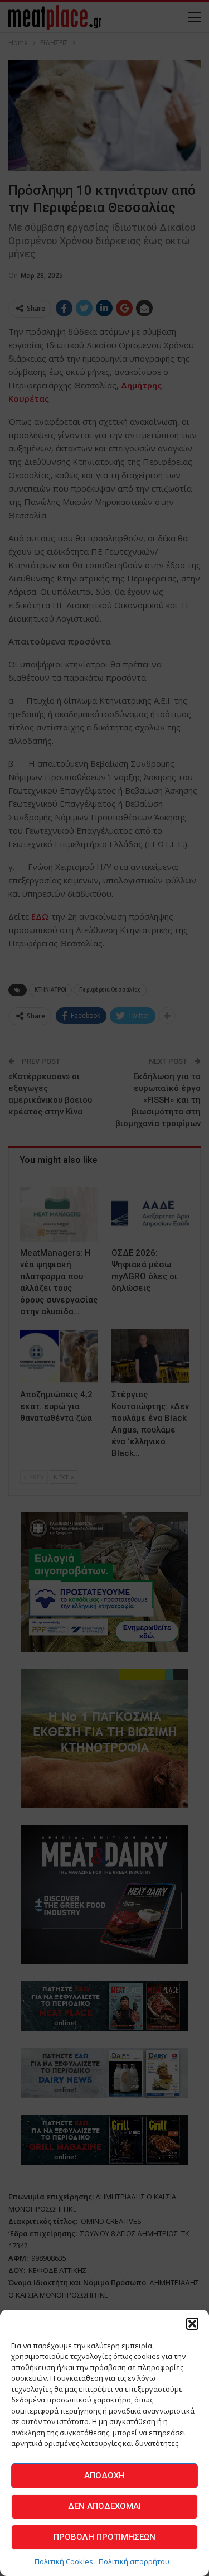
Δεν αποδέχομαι (104, 2506)
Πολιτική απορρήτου (134, 2561)
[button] (192, 2324)
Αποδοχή (104, 2476)
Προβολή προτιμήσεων (104, 2537)
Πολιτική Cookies (64, 2561)
